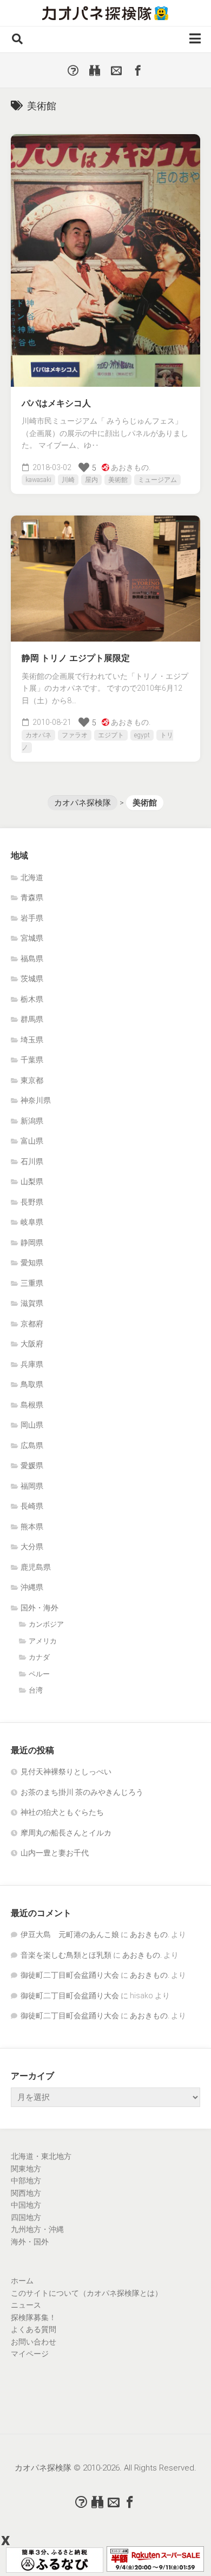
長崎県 (32, 1506)
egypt (142, 735)
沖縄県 (32, 1587)
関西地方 (26, 2193)
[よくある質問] (73, 70)
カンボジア (46, 1624)
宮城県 (32, 938)
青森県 (32, 897)
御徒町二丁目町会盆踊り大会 (70, 1975)
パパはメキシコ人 (56, 403)
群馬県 (32, 1019)
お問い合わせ (34, 2342)
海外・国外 (30, 2242)
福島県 (32, 959)
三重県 (32, 1283)
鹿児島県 (36, 1567)
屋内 (91, 480)
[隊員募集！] (95, 70)
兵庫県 (32, 1364)
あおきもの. (131, 467)
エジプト (111, 735)
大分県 (32, 1547)
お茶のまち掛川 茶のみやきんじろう (82, 1792)
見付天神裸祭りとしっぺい (66, 1772)
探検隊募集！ (34, 2317)
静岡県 (32, 1243)
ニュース (26, 2305)
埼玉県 (32, 1040)
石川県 (32, 1161)
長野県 (32, 1202)
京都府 (32, 1324)
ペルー (39, 1674)
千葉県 (32, 1060)
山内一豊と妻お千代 (55, 1853)
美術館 (118, 480)
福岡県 (32, 1486)
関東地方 (26, 2169)
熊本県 (32, 1527)
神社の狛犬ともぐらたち (62, 1812)
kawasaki (38, 480)
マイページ (30, 2354)
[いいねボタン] (84, 467)
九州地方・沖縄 (37, 2229)
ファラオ (75, 735)
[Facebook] (138, 70)
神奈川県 (36, 1100)
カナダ (39, 1657)
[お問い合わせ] (116, 70)
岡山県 (32, 1425)
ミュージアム (157, 480)
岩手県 (32, 918)
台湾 (36, 1690)
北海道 (32, 877)
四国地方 (26, 2217)
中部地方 (26, 2181)
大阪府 (32, 1344)
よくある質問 (34, 2329)
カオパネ (38, 735)
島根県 (32, 1405)
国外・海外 (39, 1608)
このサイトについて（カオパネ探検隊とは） (87, 2293)
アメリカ (43, 1641)
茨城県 (32, 979)
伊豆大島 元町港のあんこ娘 (70, 1934)
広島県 (32, 1445)
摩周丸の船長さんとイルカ (66, 1833)
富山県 (32, 1141)
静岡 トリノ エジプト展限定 (76, 658)
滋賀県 (32, 1303)
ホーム (22, 2281)
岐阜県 (32, 1222)
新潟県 (32, 1121)
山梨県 (32, 1181)
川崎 (68, 480)
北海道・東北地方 (41, 2156)
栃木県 (32, 999)
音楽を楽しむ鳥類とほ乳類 (66, 1955)
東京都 (32, 1080)
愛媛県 (32, 1465)
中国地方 (26, 2205)
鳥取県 (32, 1384)
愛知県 (32, 1263)
